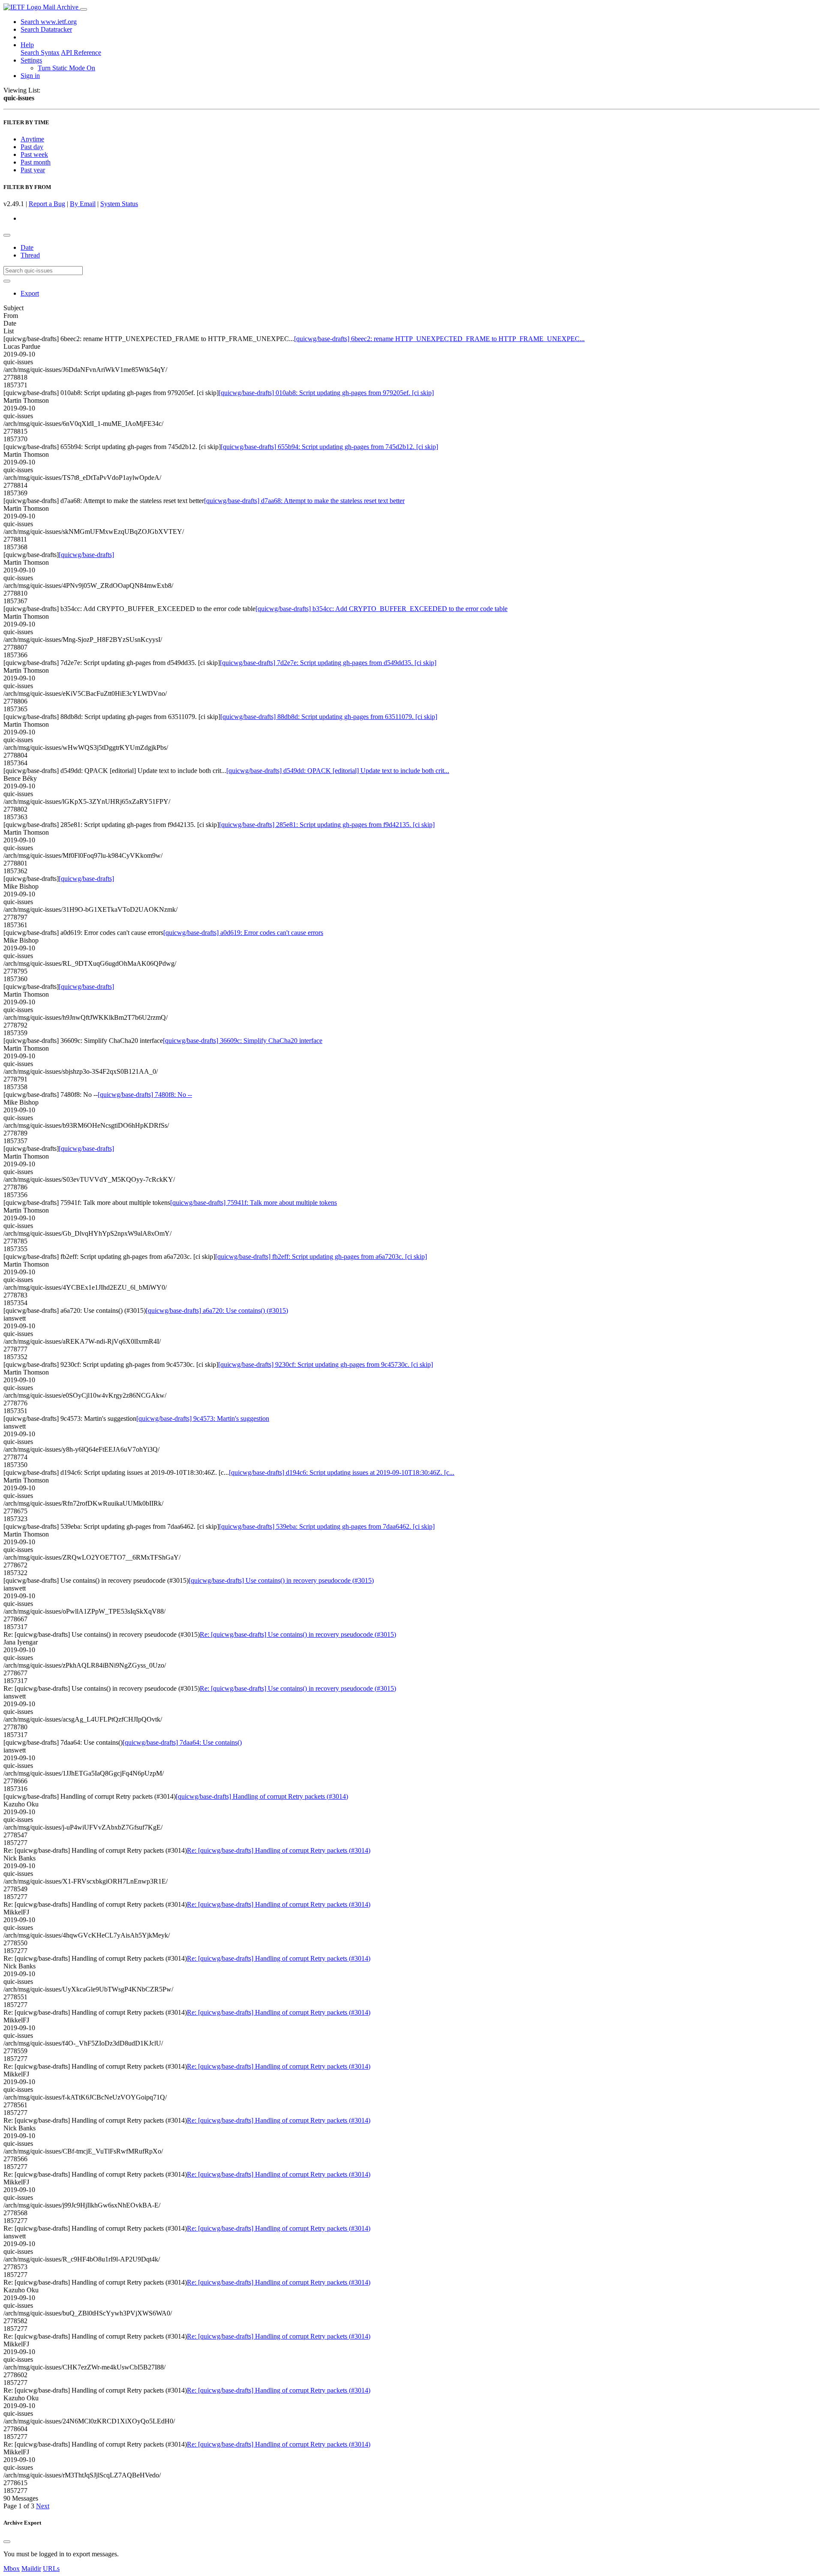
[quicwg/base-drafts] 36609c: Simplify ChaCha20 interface (243, 1041)
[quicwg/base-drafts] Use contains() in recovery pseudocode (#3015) (281, 1580)
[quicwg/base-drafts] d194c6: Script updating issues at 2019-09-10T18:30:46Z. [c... (342, 1472)
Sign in (30, 76)
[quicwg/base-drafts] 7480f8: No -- (145, 1095)
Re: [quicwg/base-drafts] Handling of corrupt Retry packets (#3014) (279, 1850)
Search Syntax (40, 52)
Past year (33, 170)
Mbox (12, 2569)
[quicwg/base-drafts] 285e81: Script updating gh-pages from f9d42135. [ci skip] (327, 825)
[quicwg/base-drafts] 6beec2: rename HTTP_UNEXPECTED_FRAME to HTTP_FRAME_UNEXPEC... (439, 339)
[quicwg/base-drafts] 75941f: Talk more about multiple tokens (254, 1203)
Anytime (32, 139)
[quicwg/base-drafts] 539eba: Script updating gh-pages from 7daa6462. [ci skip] (327, 1526)
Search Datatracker (46, 29)
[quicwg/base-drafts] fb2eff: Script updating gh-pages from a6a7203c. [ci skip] (321, 1257)
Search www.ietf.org (49, 22)
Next (43, 2506)
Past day (32, 147)
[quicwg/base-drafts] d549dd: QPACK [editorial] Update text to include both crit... (338, 771)
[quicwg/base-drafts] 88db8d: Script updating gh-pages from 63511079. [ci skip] (329, 717)
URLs (51, 2569)
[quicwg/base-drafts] (86, 555)
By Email (83, 204)
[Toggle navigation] (84, 9)
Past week (34, 154)
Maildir (31, 2569)
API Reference (81, 52)
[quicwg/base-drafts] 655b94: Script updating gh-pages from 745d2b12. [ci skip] (329, 447)
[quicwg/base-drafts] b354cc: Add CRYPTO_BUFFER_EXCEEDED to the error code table (381, 609)
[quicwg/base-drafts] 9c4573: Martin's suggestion (203, 1418)
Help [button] (27, 45)
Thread (30, 255)
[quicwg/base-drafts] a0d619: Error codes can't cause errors (243, 933)
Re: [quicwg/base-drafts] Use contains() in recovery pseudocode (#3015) (298, 1634)
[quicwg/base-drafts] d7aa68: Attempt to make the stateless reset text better (304, 501)
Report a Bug (47, 204)
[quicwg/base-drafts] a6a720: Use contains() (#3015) (217, 1310)
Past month (36, 162)
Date (27, 247)
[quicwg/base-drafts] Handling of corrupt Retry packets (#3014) (262, 1796)
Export (30, 293)
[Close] (7, 2542)
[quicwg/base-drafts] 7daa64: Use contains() (182, 1742)
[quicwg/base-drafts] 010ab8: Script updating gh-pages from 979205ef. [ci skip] (326, 393)
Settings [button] (31, 60)
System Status (119, 204)
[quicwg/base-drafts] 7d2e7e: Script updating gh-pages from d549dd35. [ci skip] (328, 663)
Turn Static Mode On (66, 68)
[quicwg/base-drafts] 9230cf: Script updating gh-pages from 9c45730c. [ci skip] (326, 1364)
